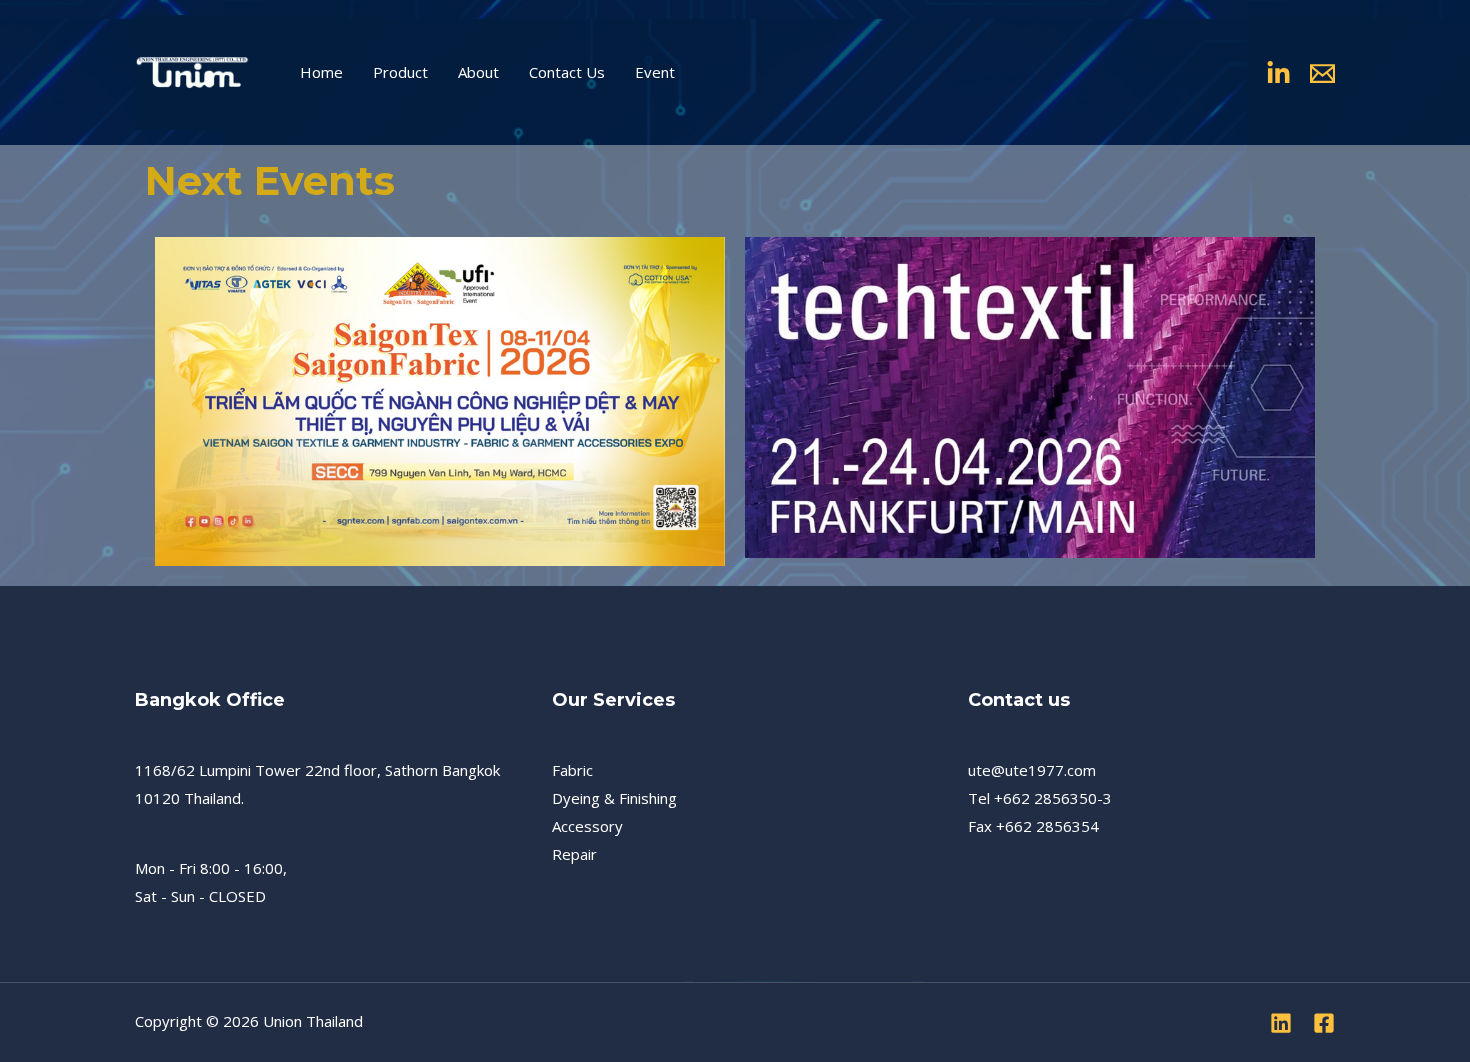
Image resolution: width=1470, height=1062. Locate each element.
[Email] (1322, 73)
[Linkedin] (1278, 73)
